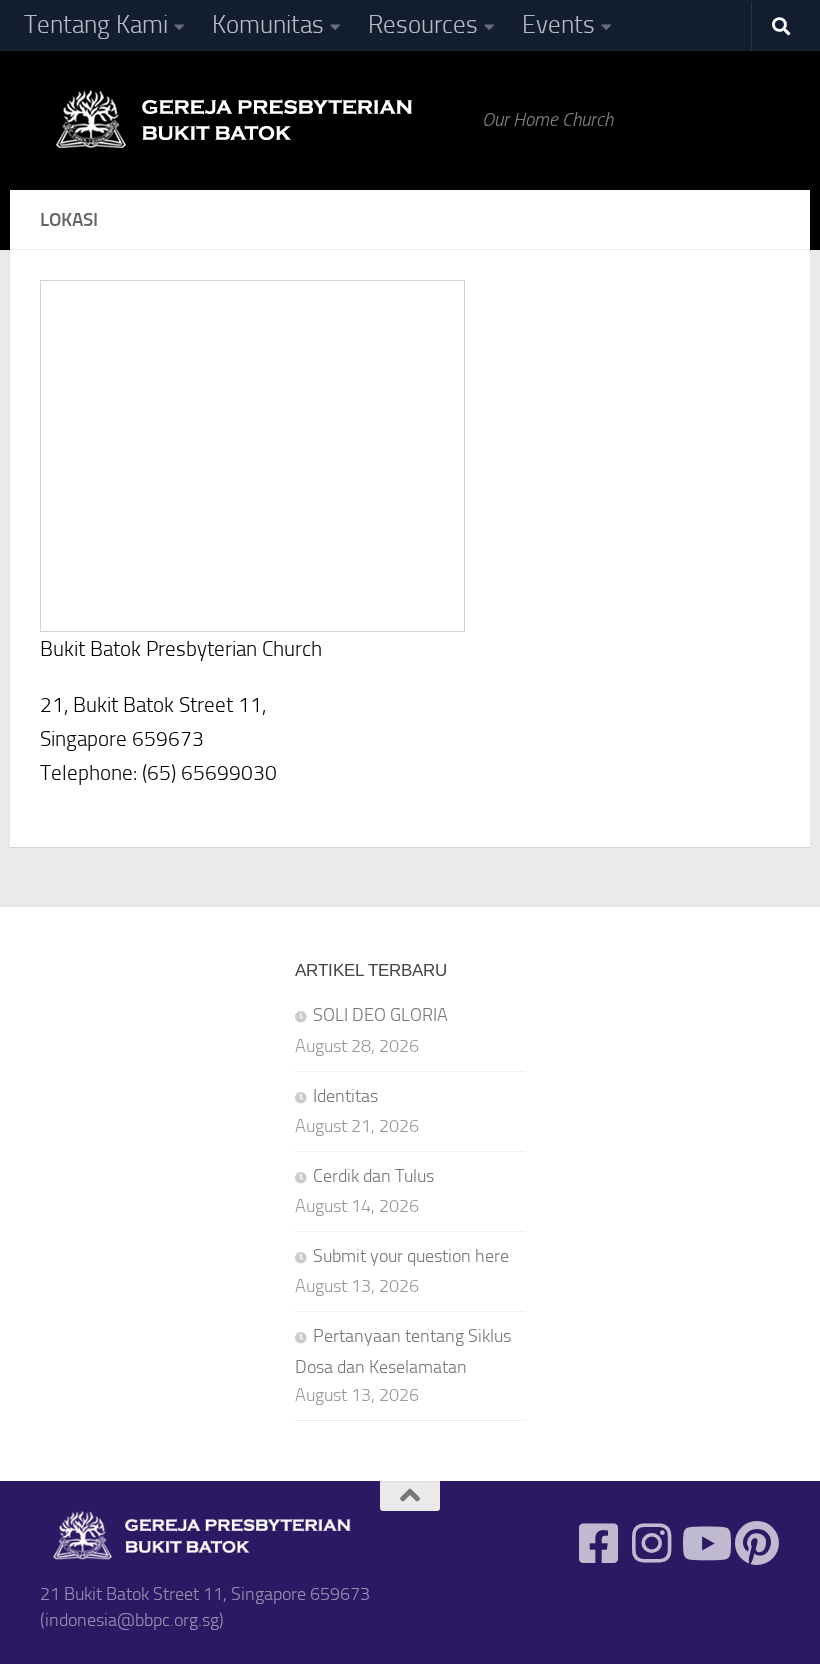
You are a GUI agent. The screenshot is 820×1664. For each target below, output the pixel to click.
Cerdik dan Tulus (373, 1176)
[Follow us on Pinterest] (757, 1543)
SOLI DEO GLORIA (380, 1015)
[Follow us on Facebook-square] (598, 1543)
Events (558, 24)
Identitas (345, 1096)
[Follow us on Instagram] (651, 1543)
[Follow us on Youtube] (704, 1543)
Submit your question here (411, 1256)
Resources (423, 24)
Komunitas (268, 24)
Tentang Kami (96, 24)
